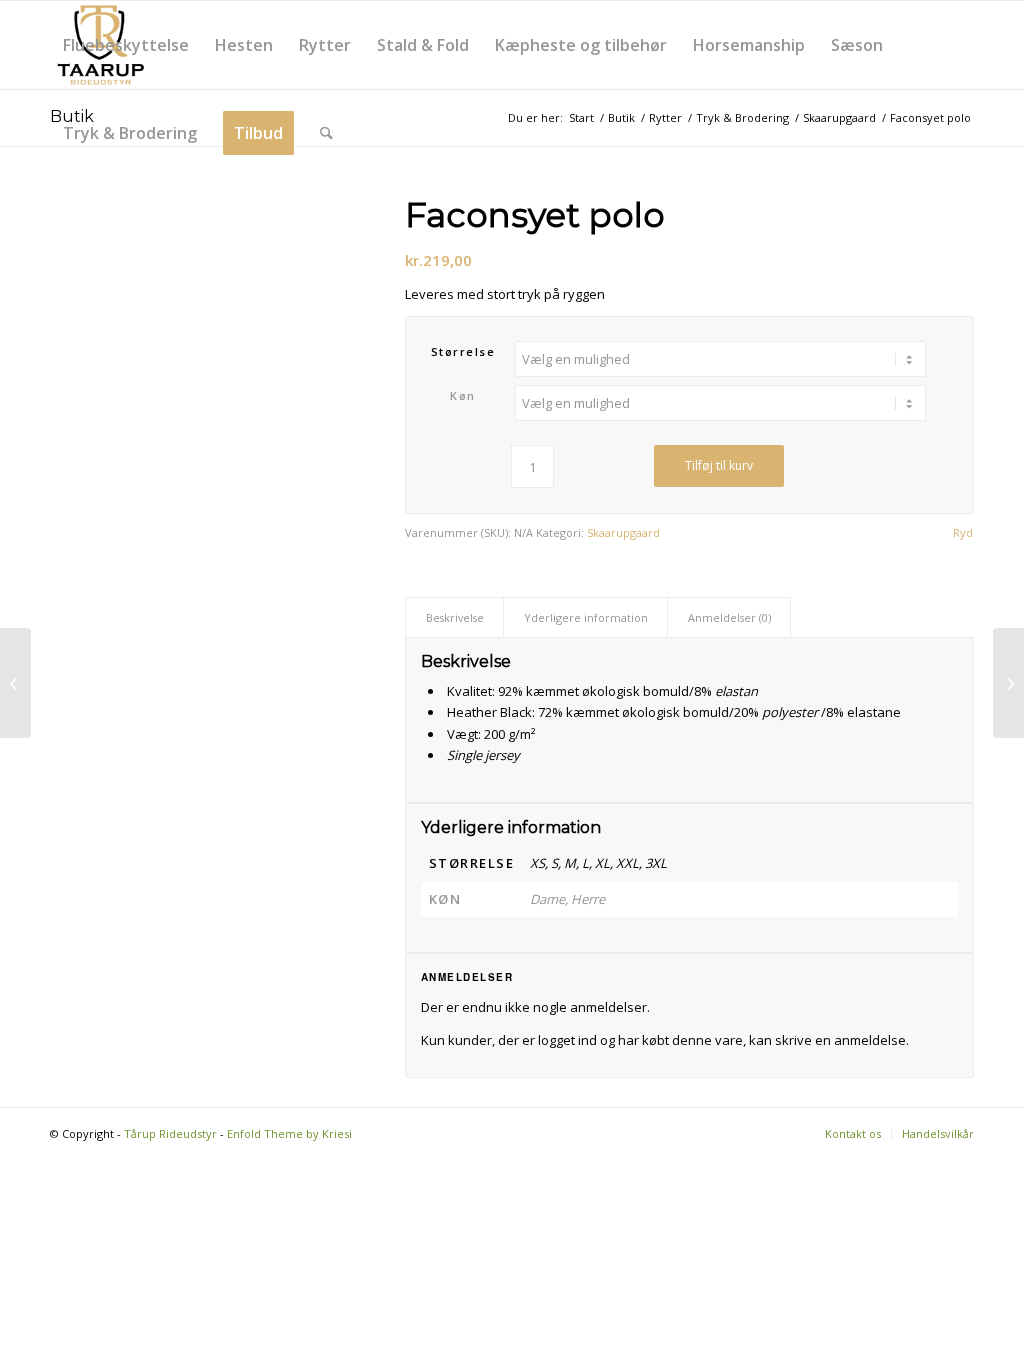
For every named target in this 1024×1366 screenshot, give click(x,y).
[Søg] (326, 133)
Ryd (963, 532)
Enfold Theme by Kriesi (289, 1133)
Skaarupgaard (623, 532)
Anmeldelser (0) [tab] (729, 617)
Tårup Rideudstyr (170, 1133)
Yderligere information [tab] (586, 617)
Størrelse (463, 351)
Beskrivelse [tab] (455, 617)
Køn (463, 395)
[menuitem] (126, 45)
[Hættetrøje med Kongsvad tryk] (15, 683)
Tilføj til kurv (719, 465)
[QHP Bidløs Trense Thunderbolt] (1008, 683)
